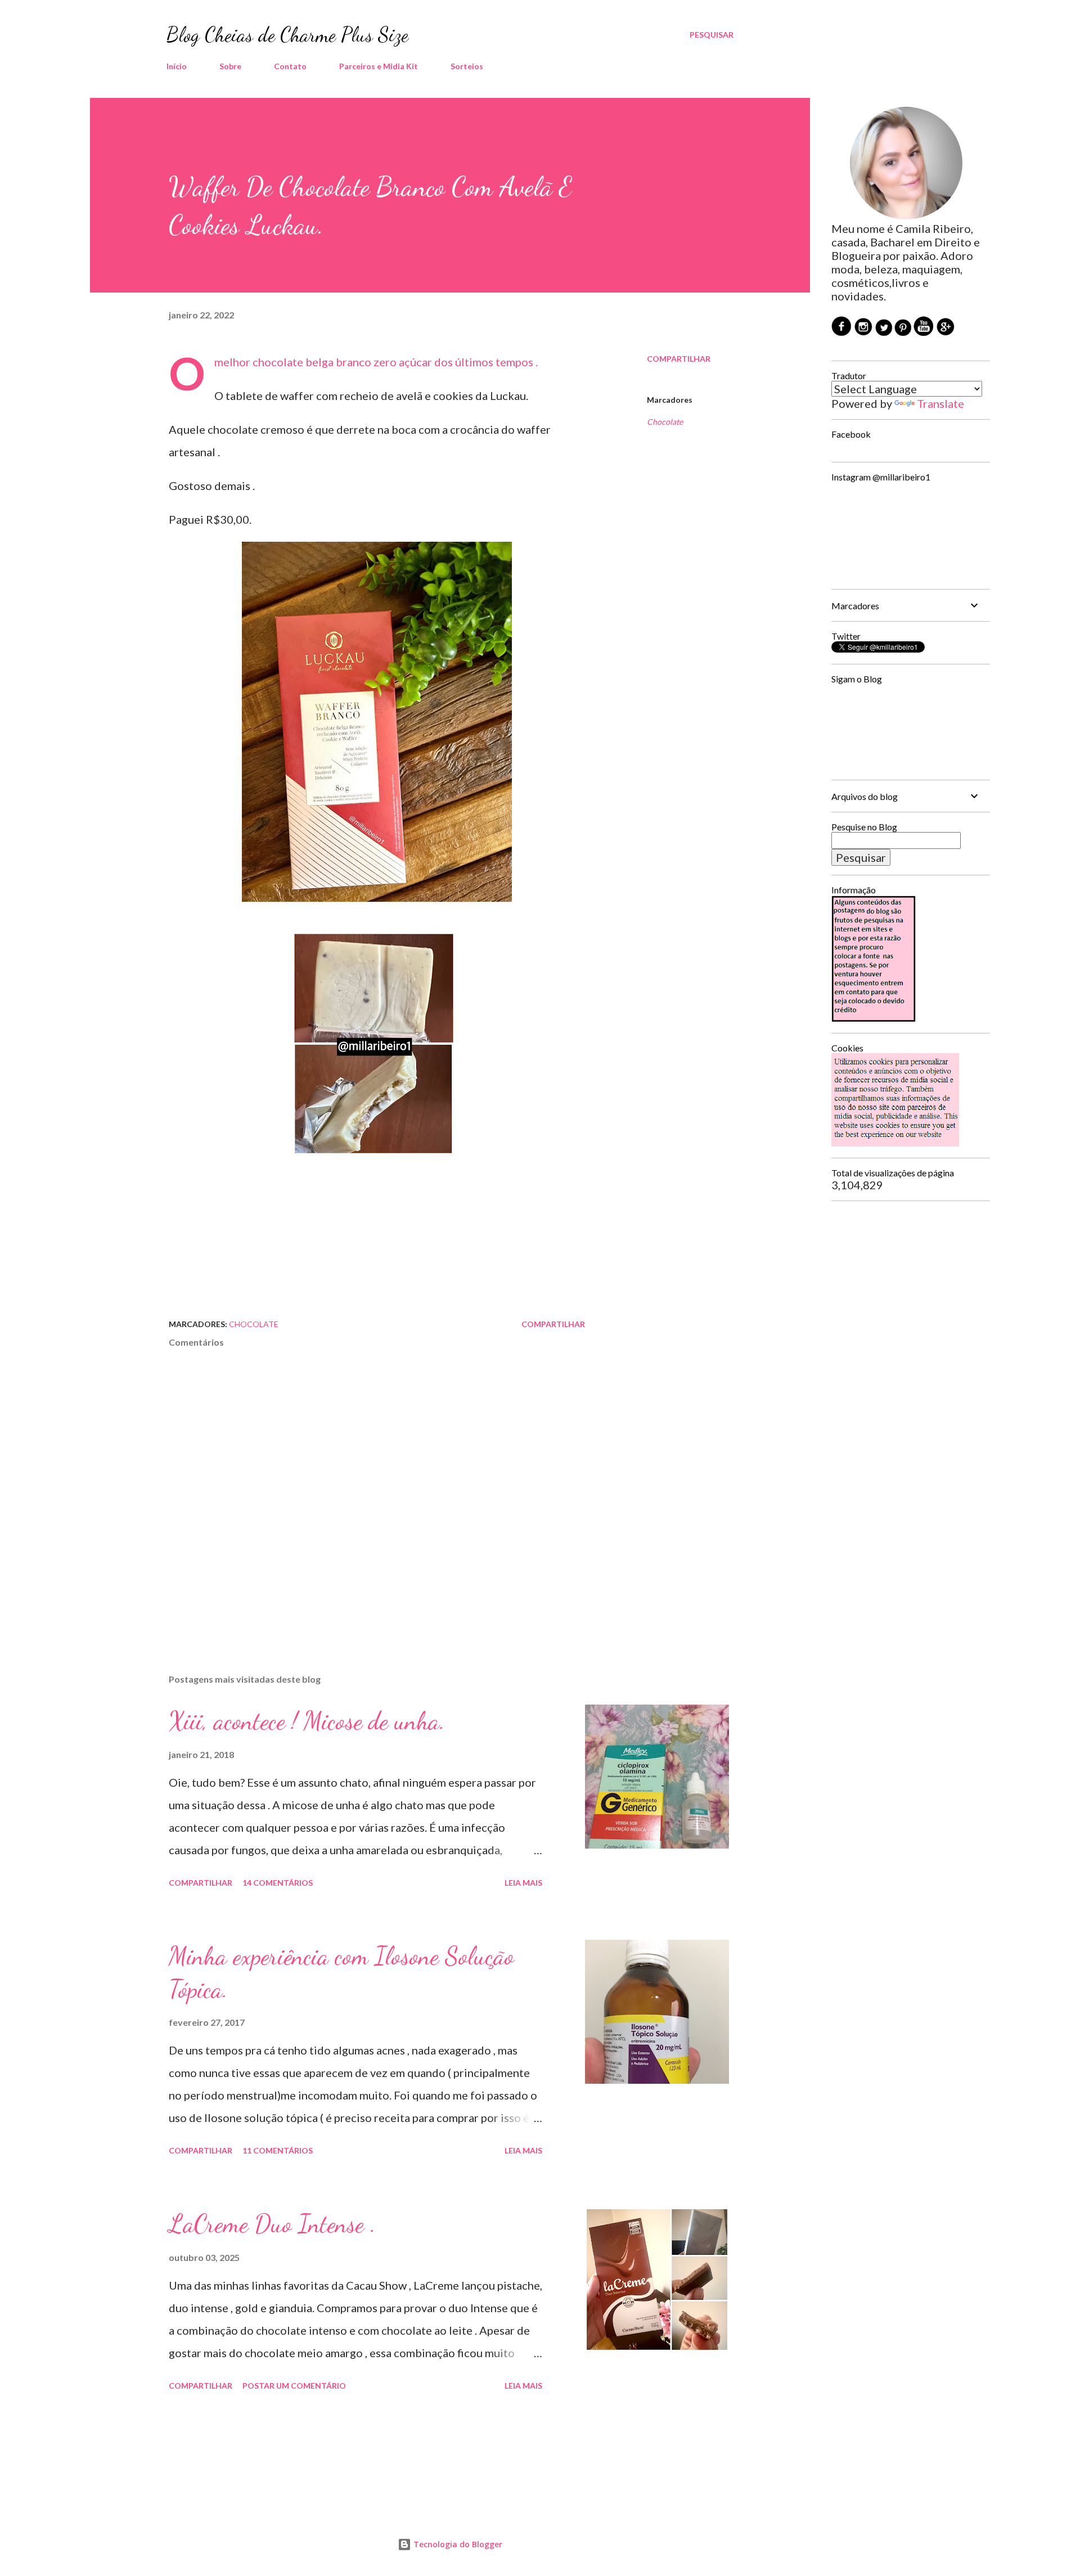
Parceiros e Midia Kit (379, 66)
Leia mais (523, 1883)
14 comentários (278, 1883)
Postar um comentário (294, 2386)
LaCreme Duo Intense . (272, 2224)
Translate (940, 403)
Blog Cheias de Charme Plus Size (287, 35)
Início (177, 66)
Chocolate (665, 422)
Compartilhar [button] (679, 359)
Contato (290, 66)
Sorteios (467, 66)
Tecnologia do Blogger (457, 2544)
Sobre (230, 66)
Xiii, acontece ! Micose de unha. (307, 1721)
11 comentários (278, 2150)
